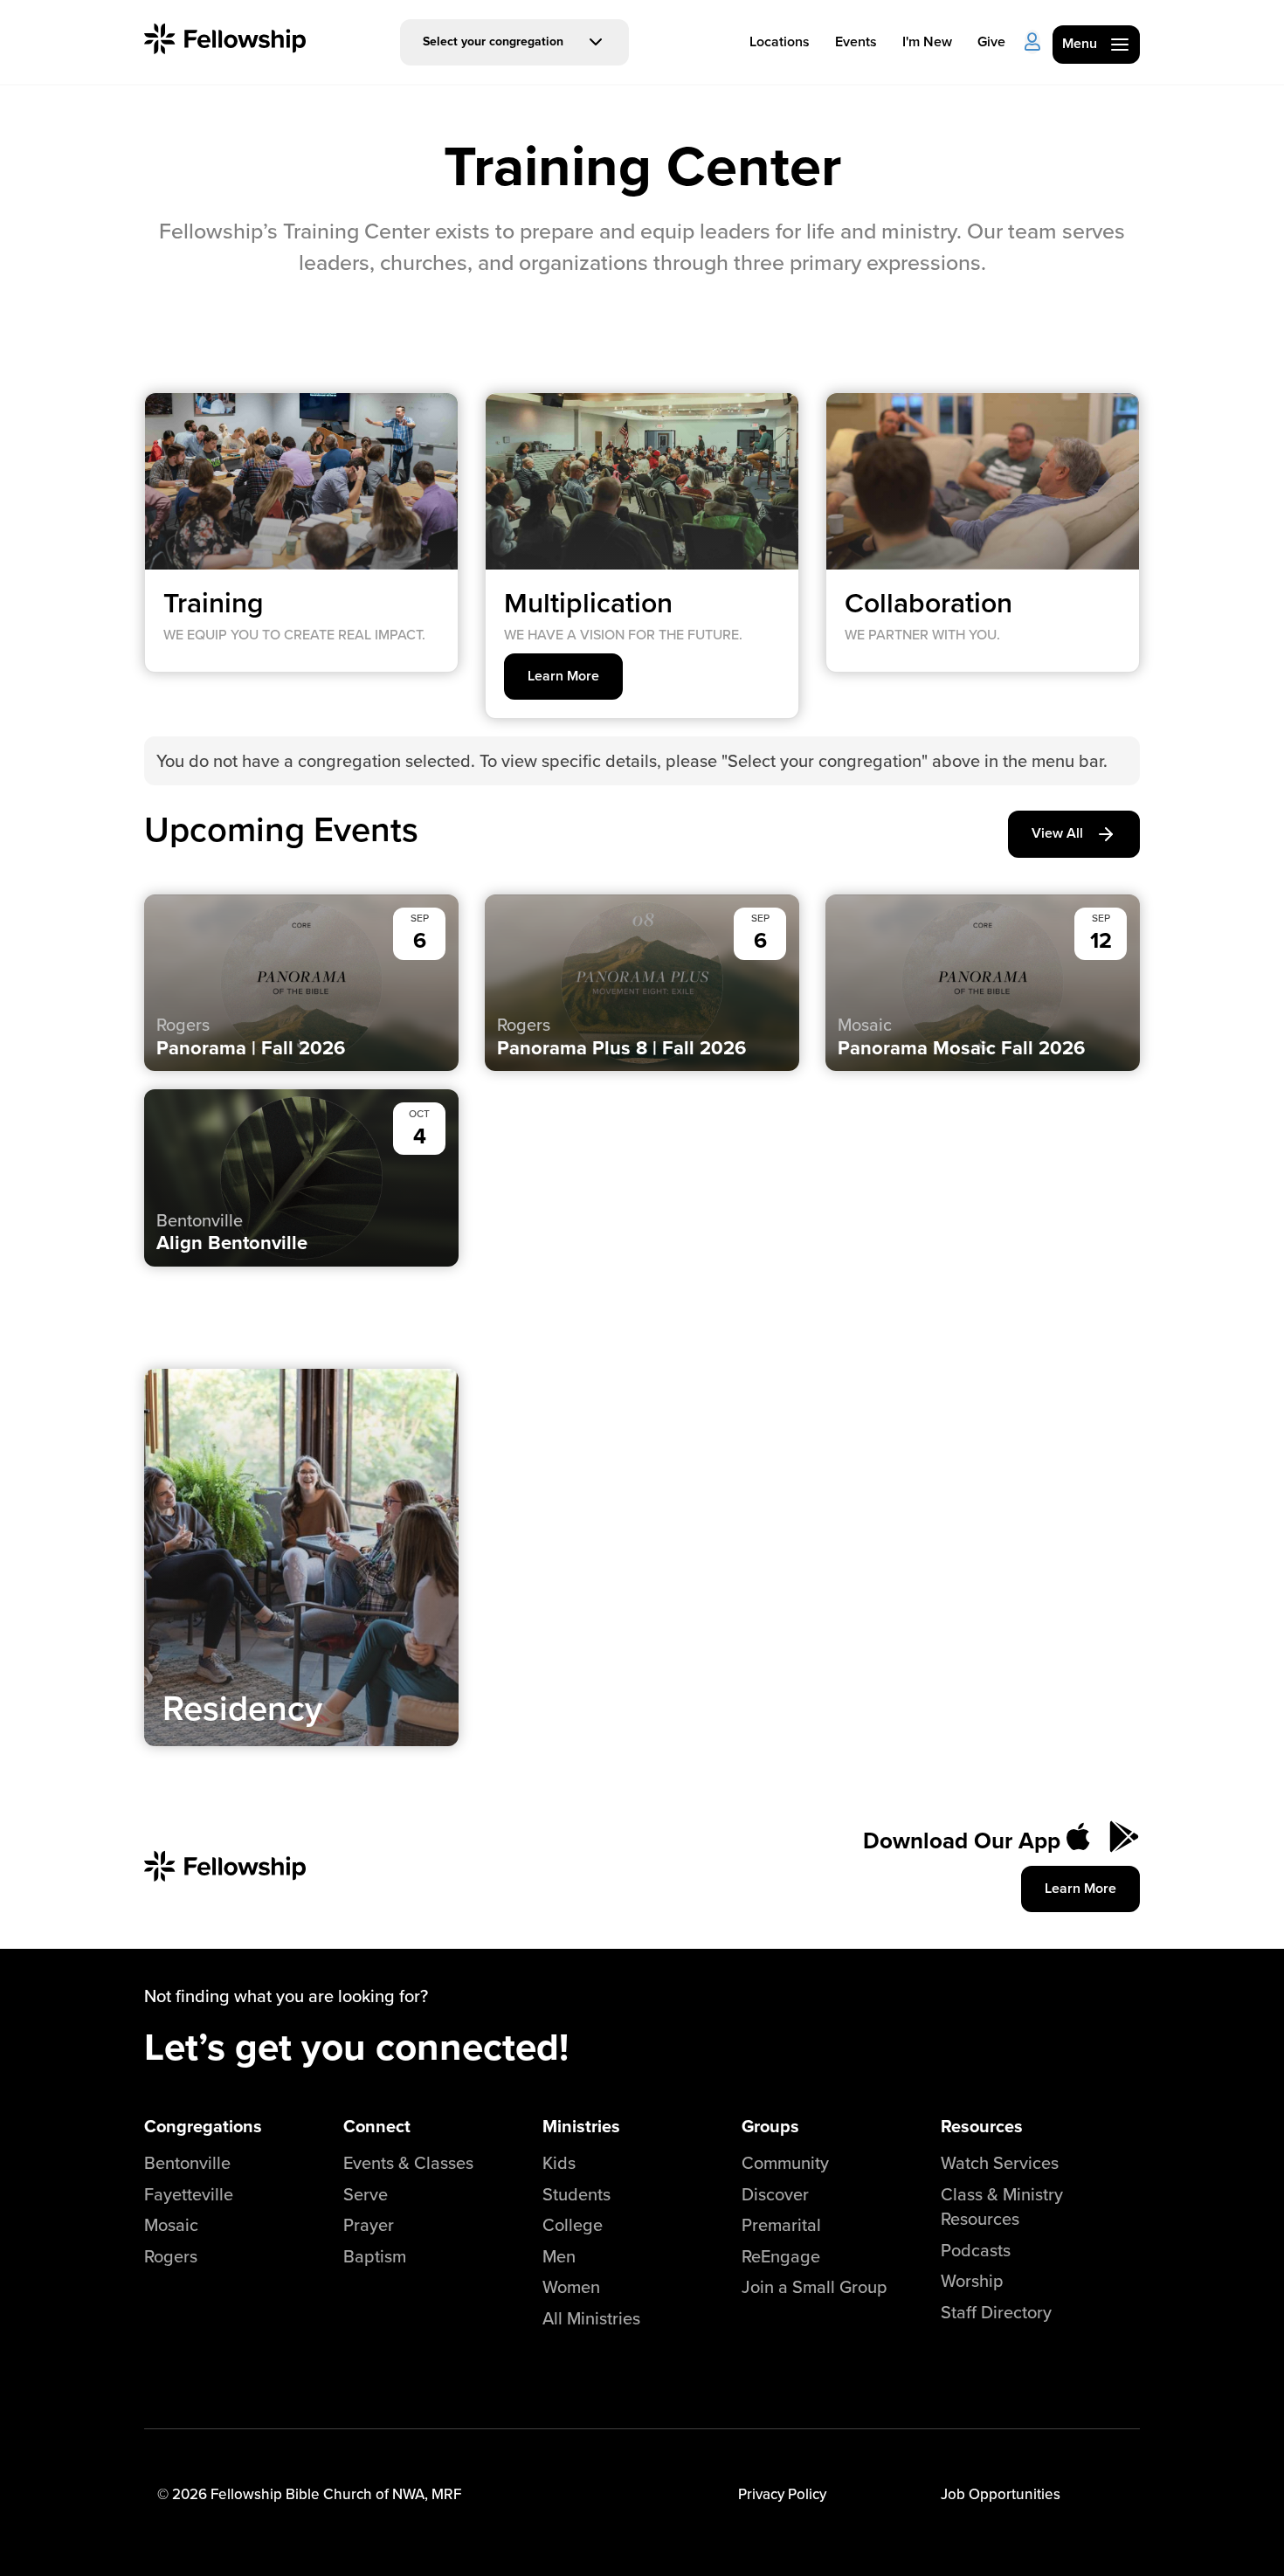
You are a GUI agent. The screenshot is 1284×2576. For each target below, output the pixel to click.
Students (576, 2194)
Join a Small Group (815, 2286)
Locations (780, 41)
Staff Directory (996, 2312)
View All (1057, 833)
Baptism (375, 2256)
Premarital (781, 2224)
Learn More (563, 676)
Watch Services (1000, 2162)
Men (559, 2256)
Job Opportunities (1001, 2494)
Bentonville (187, 2162)
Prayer (369, 2224)
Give (991, 41)
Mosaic (171, 2224)
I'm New (927, 41)
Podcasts (976, 2250)
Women (571, 2286)
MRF (446, 2494)
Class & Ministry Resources (1002, 2207)
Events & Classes (408, 2162)
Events (856, 41)
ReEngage (781, 2256)
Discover (775, 2194)
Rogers (171, 2256)
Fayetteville (189, 2194)
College (573, 2224)
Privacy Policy (782, 2494)
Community (785, 2162)
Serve (366, 2194)
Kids (559, 2162)
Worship (972, 2280)
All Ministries (591, 2318)
